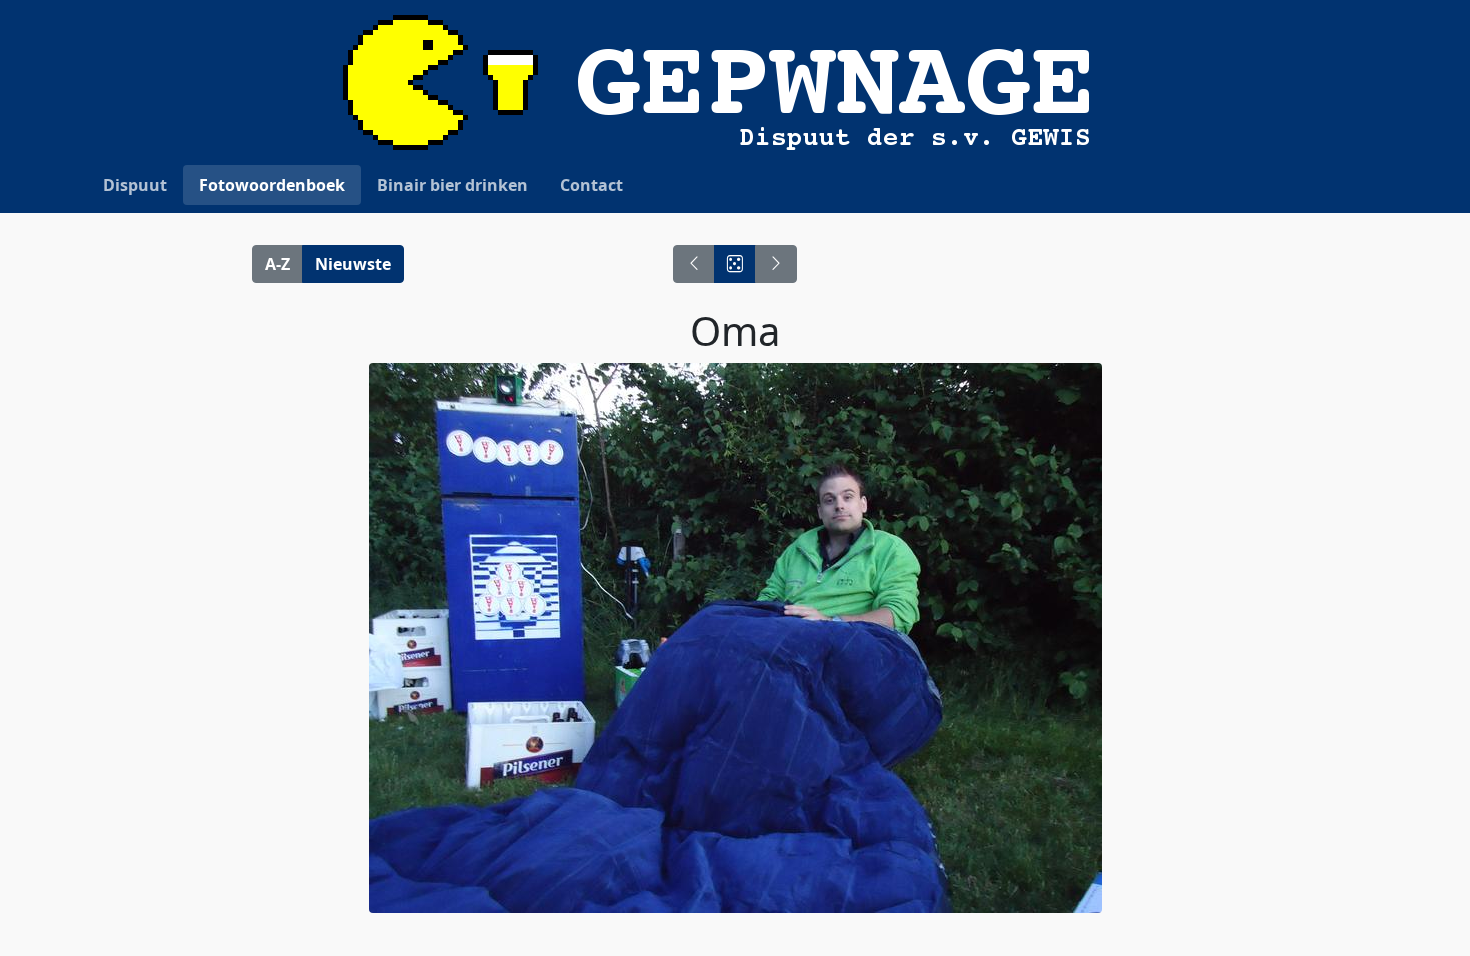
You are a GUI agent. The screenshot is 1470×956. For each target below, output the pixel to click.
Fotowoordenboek (272, 185)
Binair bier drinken (452, 185)
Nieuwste (353, 264)
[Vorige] (694, 264)
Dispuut (135, 185)
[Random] (735, 264)
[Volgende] (776, 264)
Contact (591, 185)
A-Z (277, 264)
